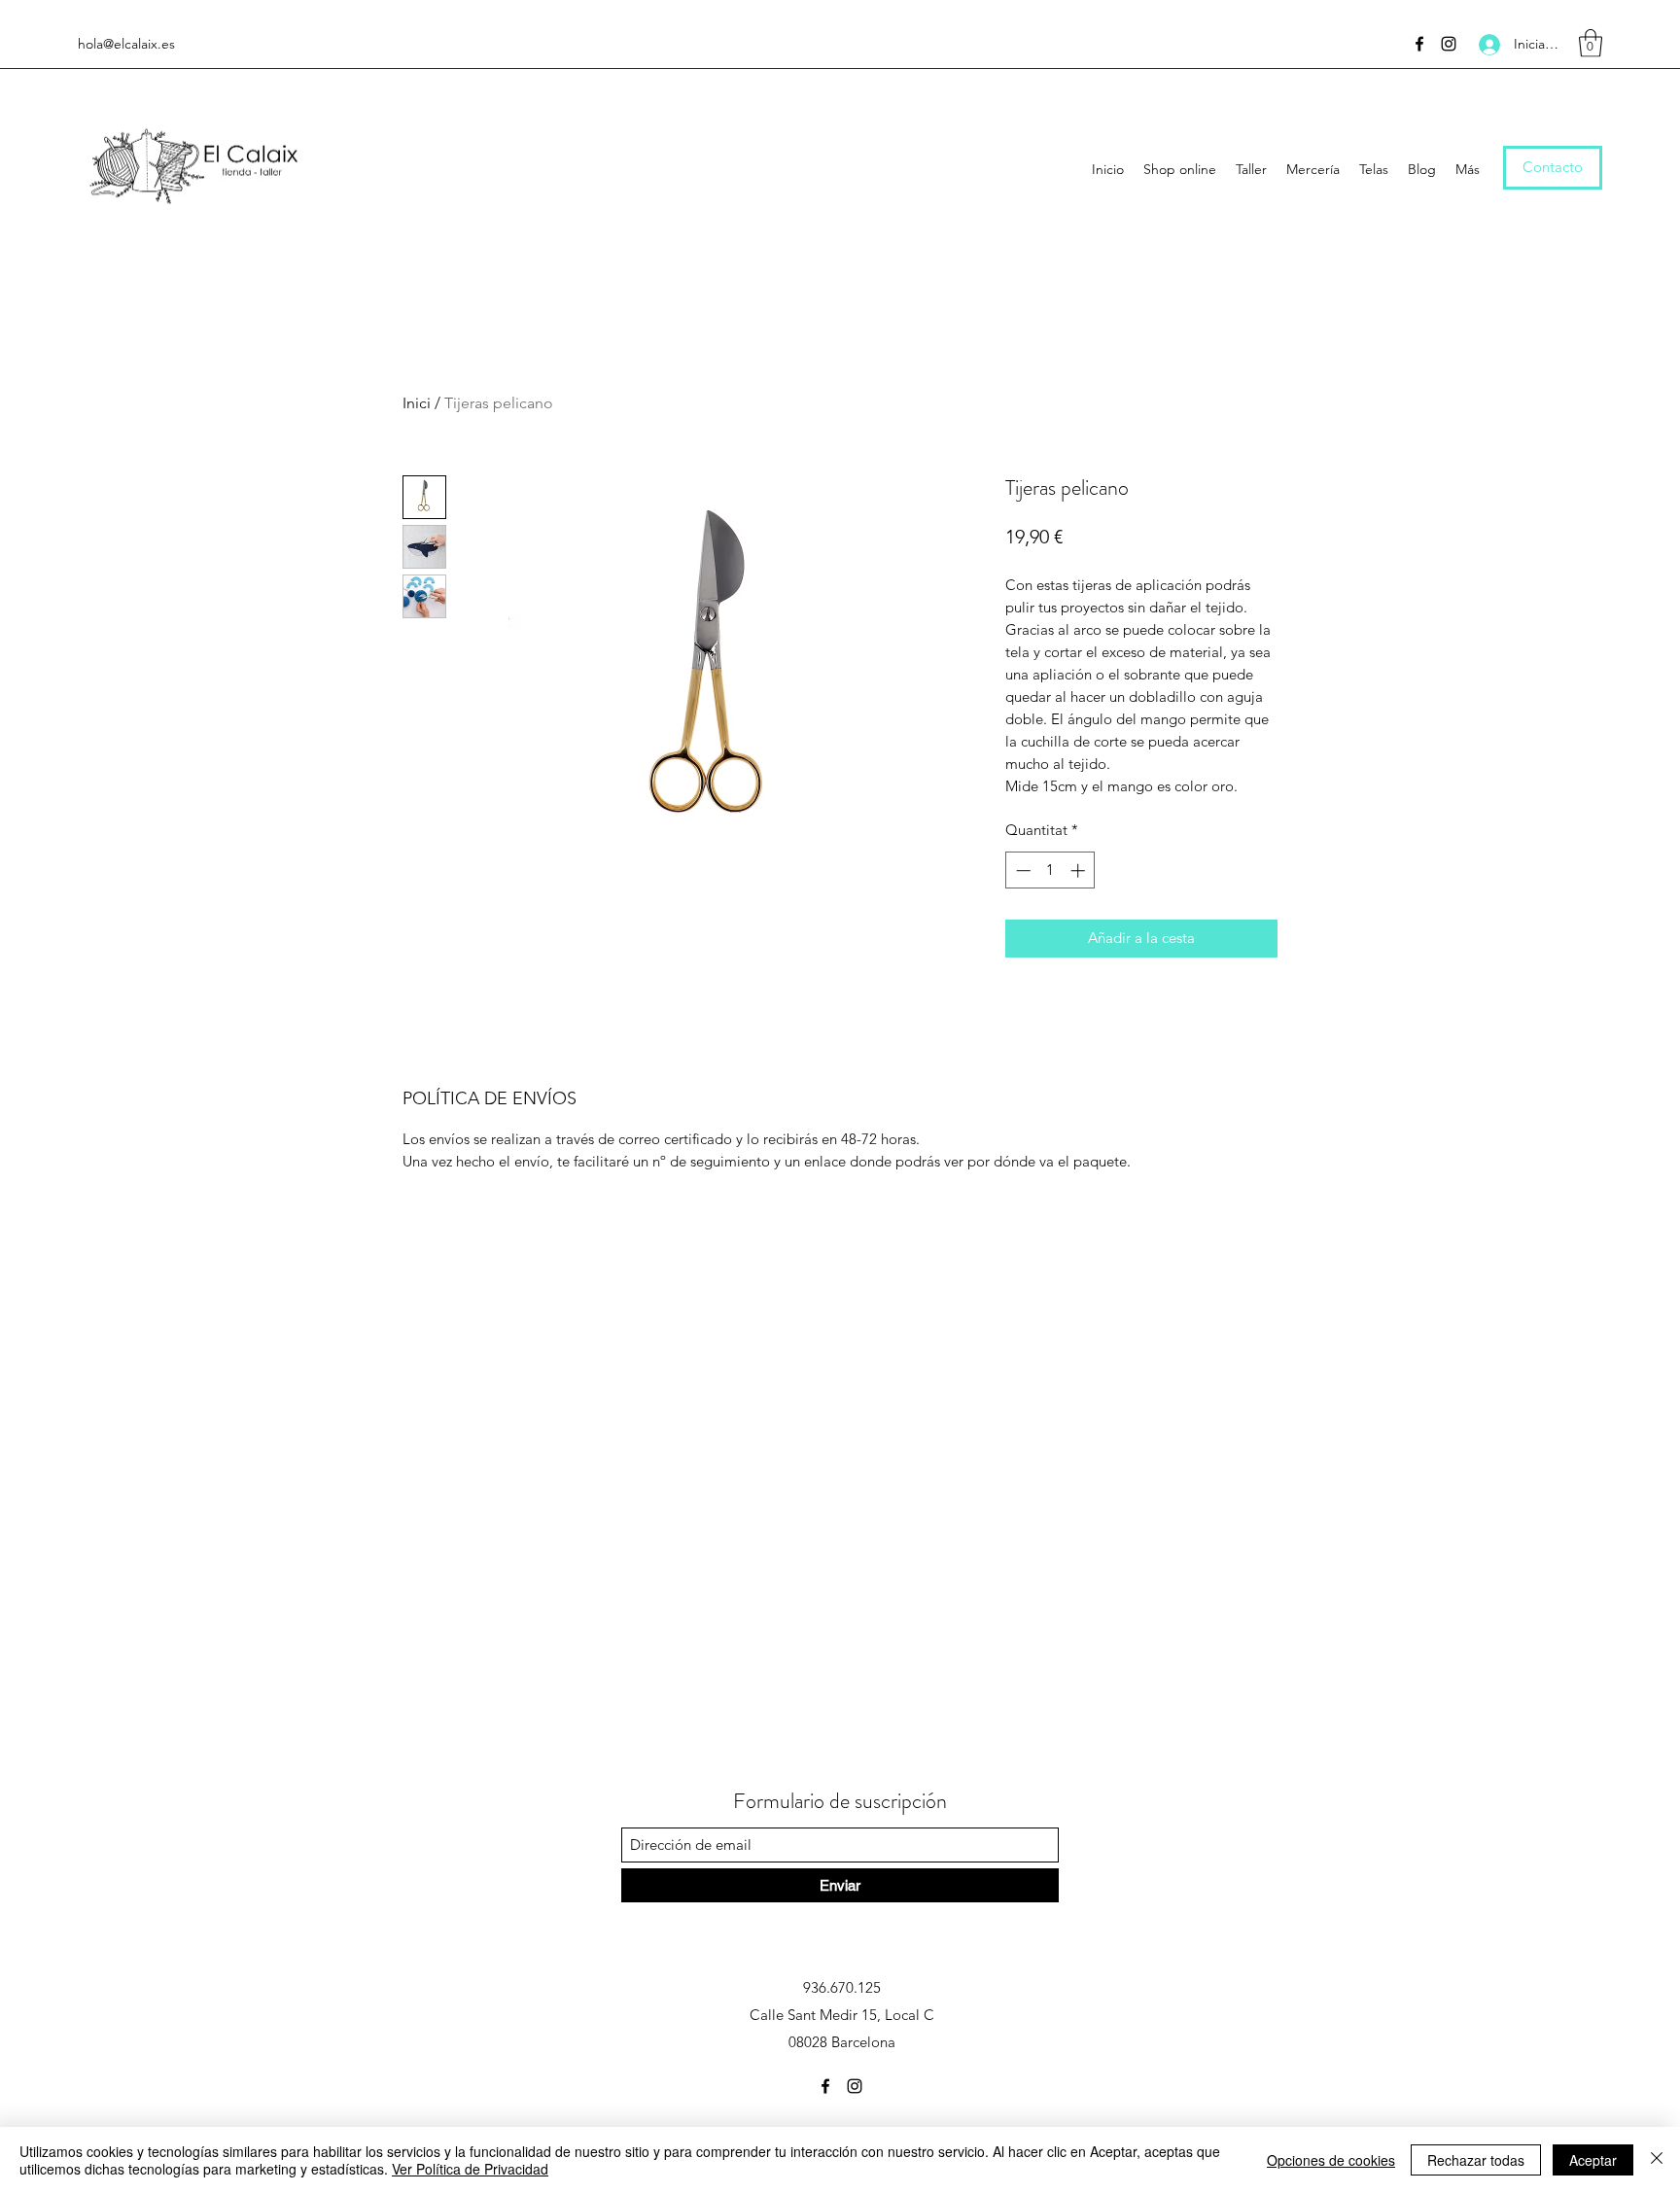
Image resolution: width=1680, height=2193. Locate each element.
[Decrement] (1021, 870)
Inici (417, 403)
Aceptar (1593, 2160)
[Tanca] (1657, 2160)
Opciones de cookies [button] (1331, 2160)
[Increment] (1080, 870)
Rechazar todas (1476, 2160)
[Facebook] (1419, 44)
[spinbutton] (1050, 870)
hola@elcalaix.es (126, 44)
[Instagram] (1449, 44)
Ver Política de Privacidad (470, 2169)
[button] (1591, 43)
